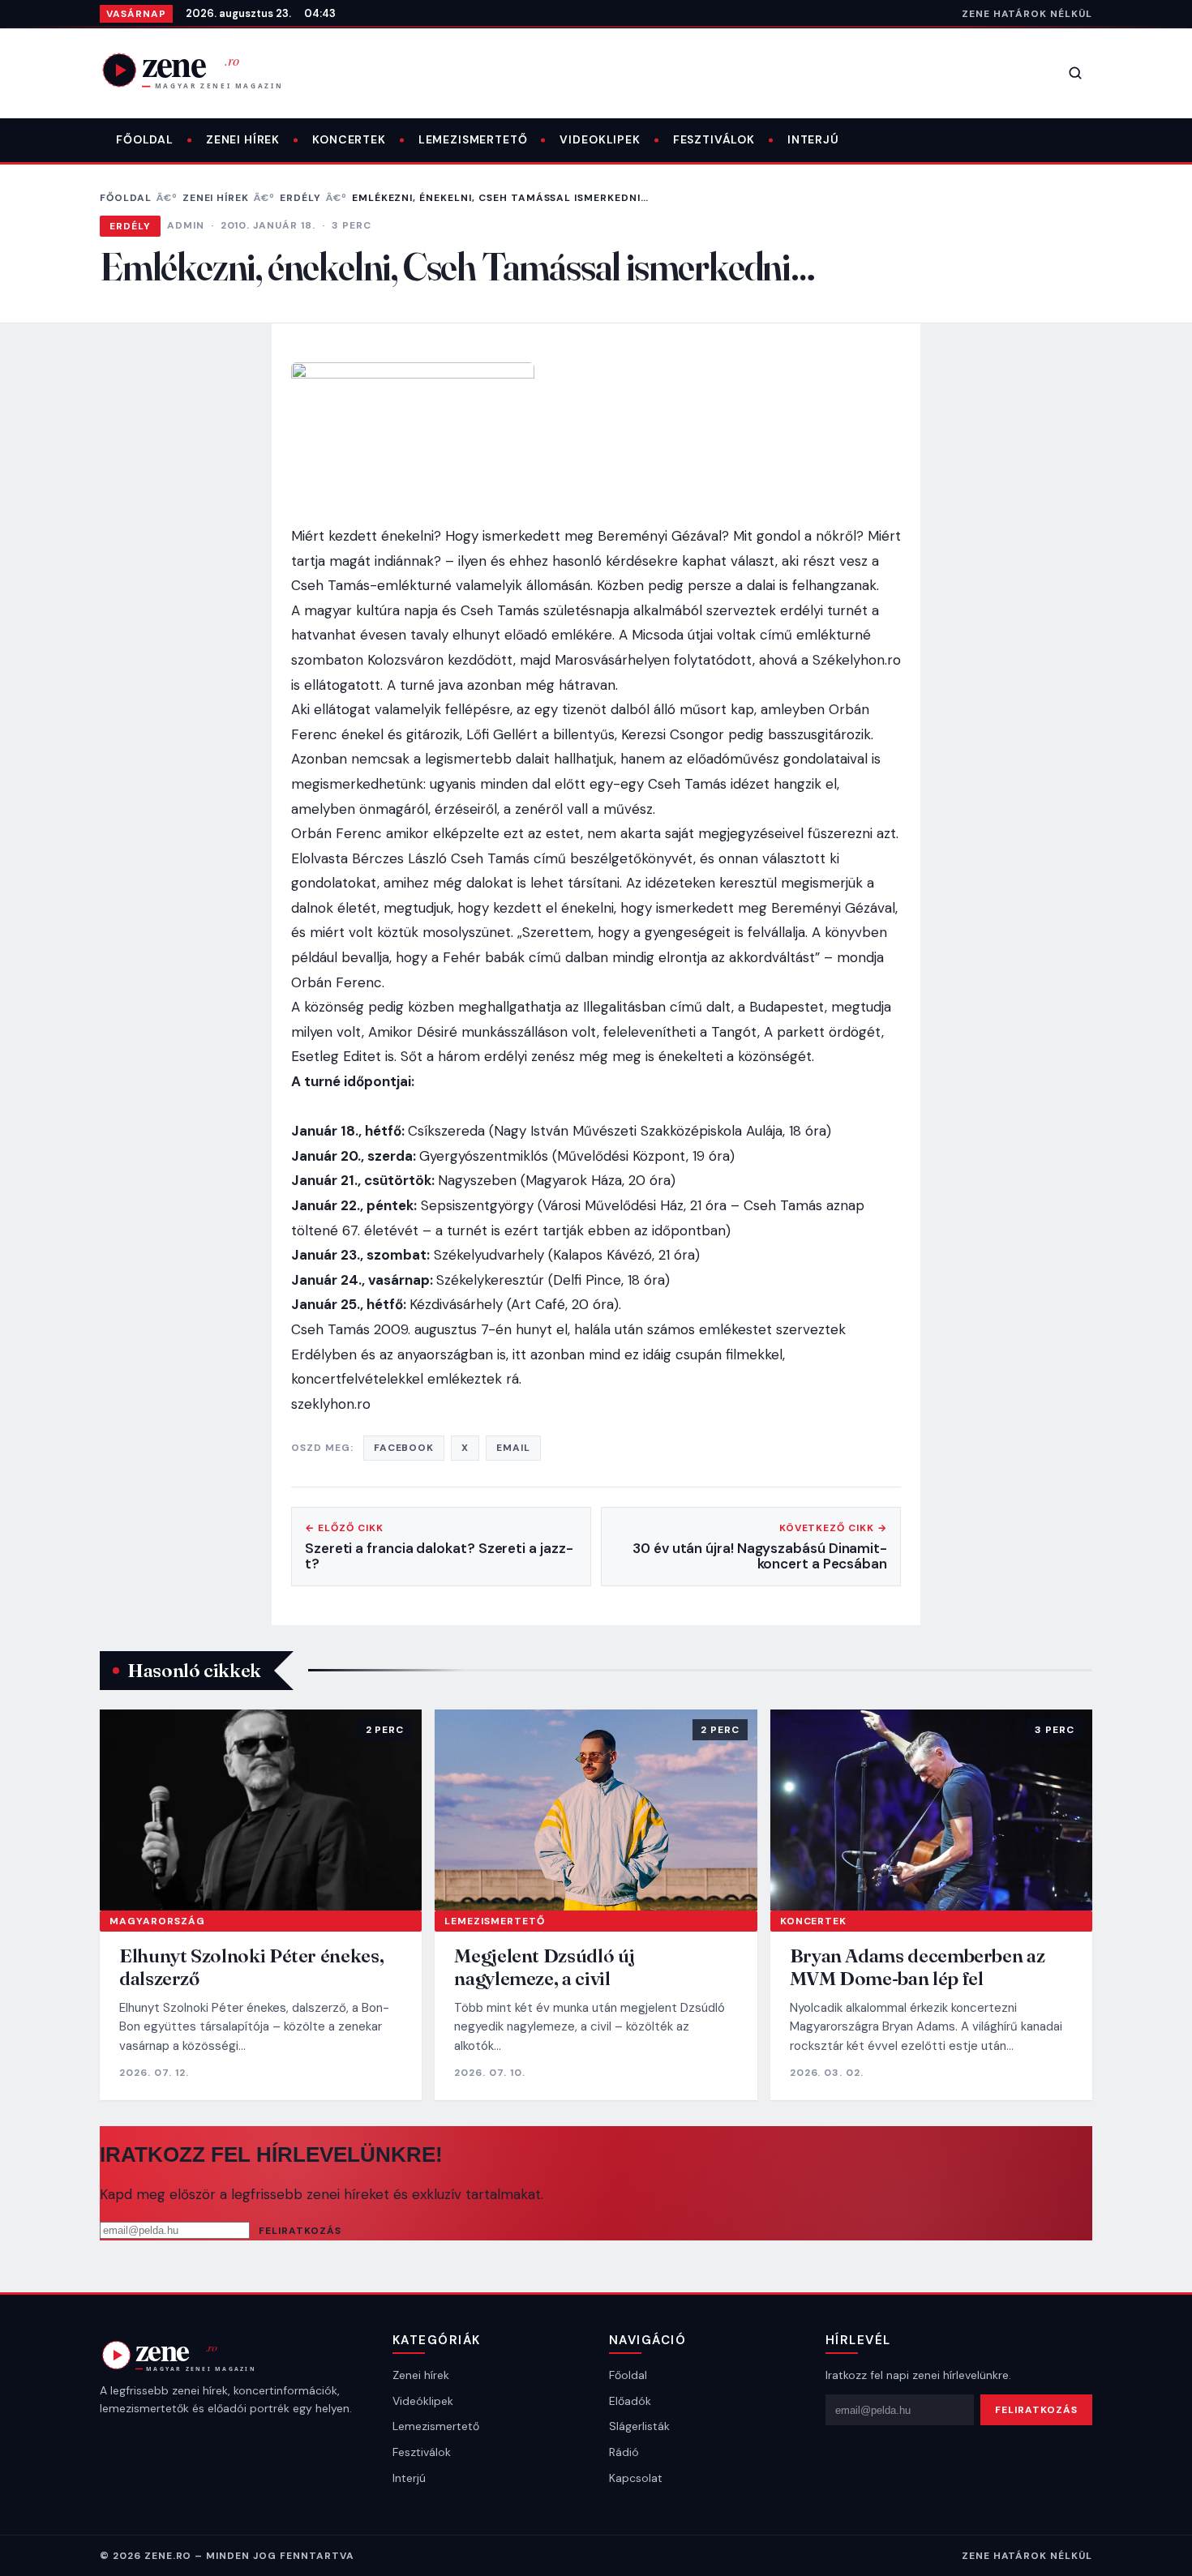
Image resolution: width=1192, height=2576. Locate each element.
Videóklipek (423, 2401)
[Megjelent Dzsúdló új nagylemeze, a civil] (596, 1810)
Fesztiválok (714, 139)
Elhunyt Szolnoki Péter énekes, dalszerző (251, 1967)
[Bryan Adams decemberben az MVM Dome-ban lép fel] (931, 1810)
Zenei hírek (243, 139)
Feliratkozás (300, 2231)
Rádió (624, 2452)
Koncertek (349, 139)
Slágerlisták (639, 2426)
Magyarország (157, 1921)
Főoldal (145, 139)
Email (513, 1448)
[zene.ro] (205, 70)
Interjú (813, 139)
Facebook (404, 1448)
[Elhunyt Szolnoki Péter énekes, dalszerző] (261, 1810)
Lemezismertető (473, 139)
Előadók (630, 2401)
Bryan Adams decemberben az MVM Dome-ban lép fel (918, 1967)
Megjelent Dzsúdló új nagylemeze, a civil (545, 1967)
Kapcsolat (636, 2478)
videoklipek (600, 139)
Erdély (300, 198)
